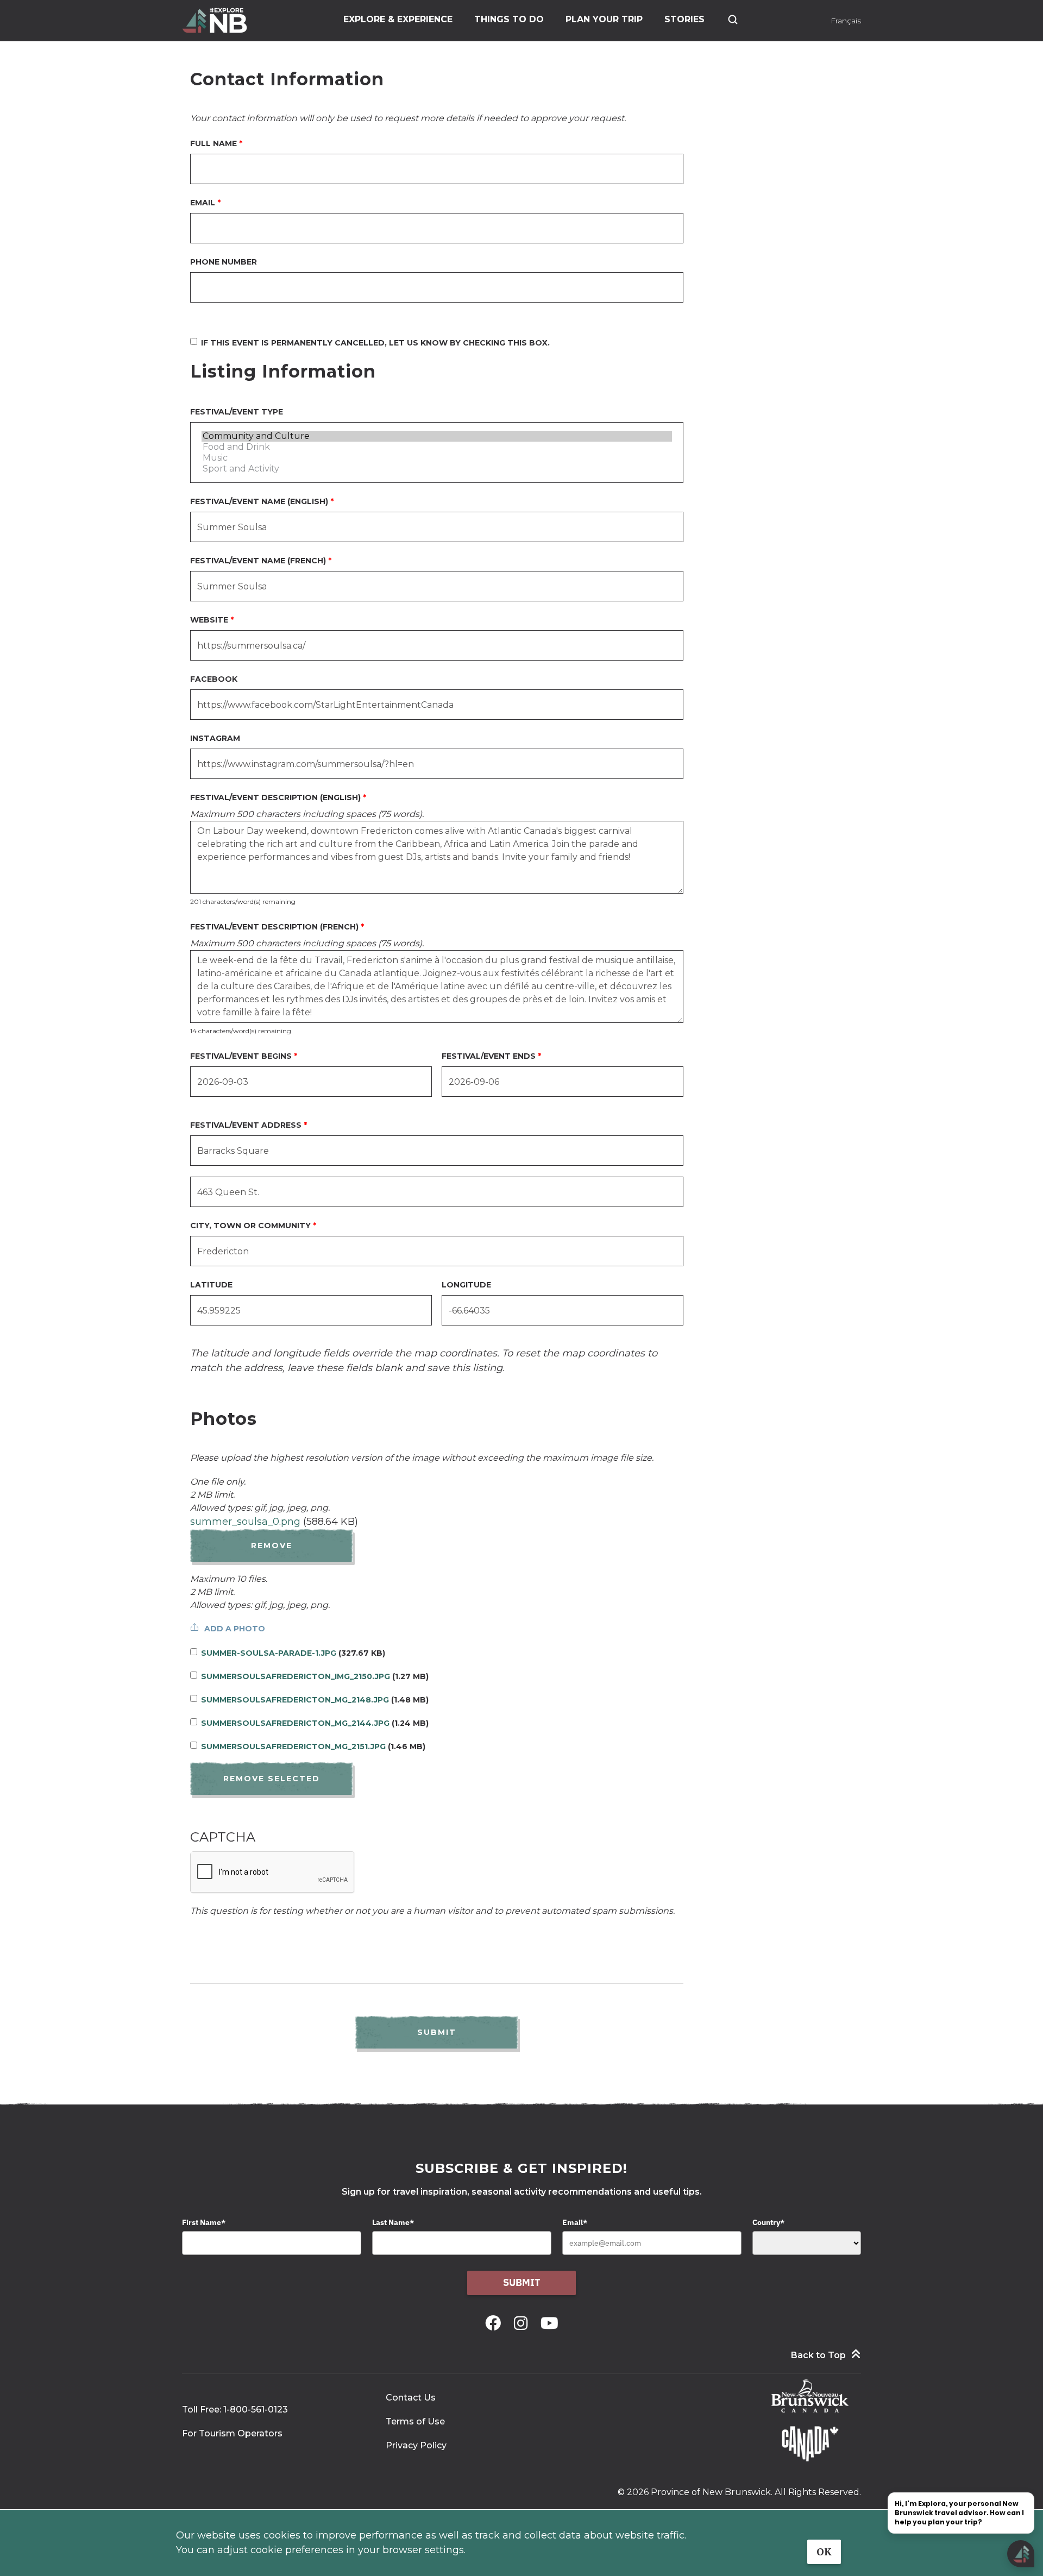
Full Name (213, 143)
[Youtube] (549, 2323)
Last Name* (393, 2222)
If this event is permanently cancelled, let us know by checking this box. (375, 343)
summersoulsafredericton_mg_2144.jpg (295, 1723)
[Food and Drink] (437, 447)
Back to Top (818, 2355)
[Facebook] (495, 2323)
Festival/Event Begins (241, 1056)
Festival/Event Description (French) (274, 927)
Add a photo (235, 1629)
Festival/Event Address (246, 1125)
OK (824, 2552)
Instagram (215, 738)
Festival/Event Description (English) (275, 797)
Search (733, 20)
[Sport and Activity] (437, 469)
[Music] (437, 458)
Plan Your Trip (604, 19)
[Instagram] (523, 2323)
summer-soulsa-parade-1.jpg (269, 1653)
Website (209, 620)
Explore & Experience (398, 19)
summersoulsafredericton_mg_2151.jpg (293, 1746)
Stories (684, 19)
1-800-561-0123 (256, 2409)
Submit (522, 2282)
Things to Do (509, 19)
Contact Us (411, 2398)
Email (203, 203)
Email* (575, 2222)
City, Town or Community (250, 1226)
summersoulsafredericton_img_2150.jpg (296, 1676)
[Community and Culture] (437, 436)
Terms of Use (415, 2421)
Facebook (214, 679)
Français (846, 21)
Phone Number (224, 262)
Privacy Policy (416, 2445)
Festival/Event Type (237, 412)
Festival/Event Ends (489, 1056)
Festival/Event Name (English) (259, 501)
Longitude (466, 1285)
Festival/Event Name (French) (258, 561)
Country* (768, 2222)
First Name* (204, 2222)
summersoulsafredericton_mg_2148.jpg (295, 1700)
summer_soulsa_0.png (245, 1522)
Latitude (211, 1285)
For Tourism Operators (232, 2433)
